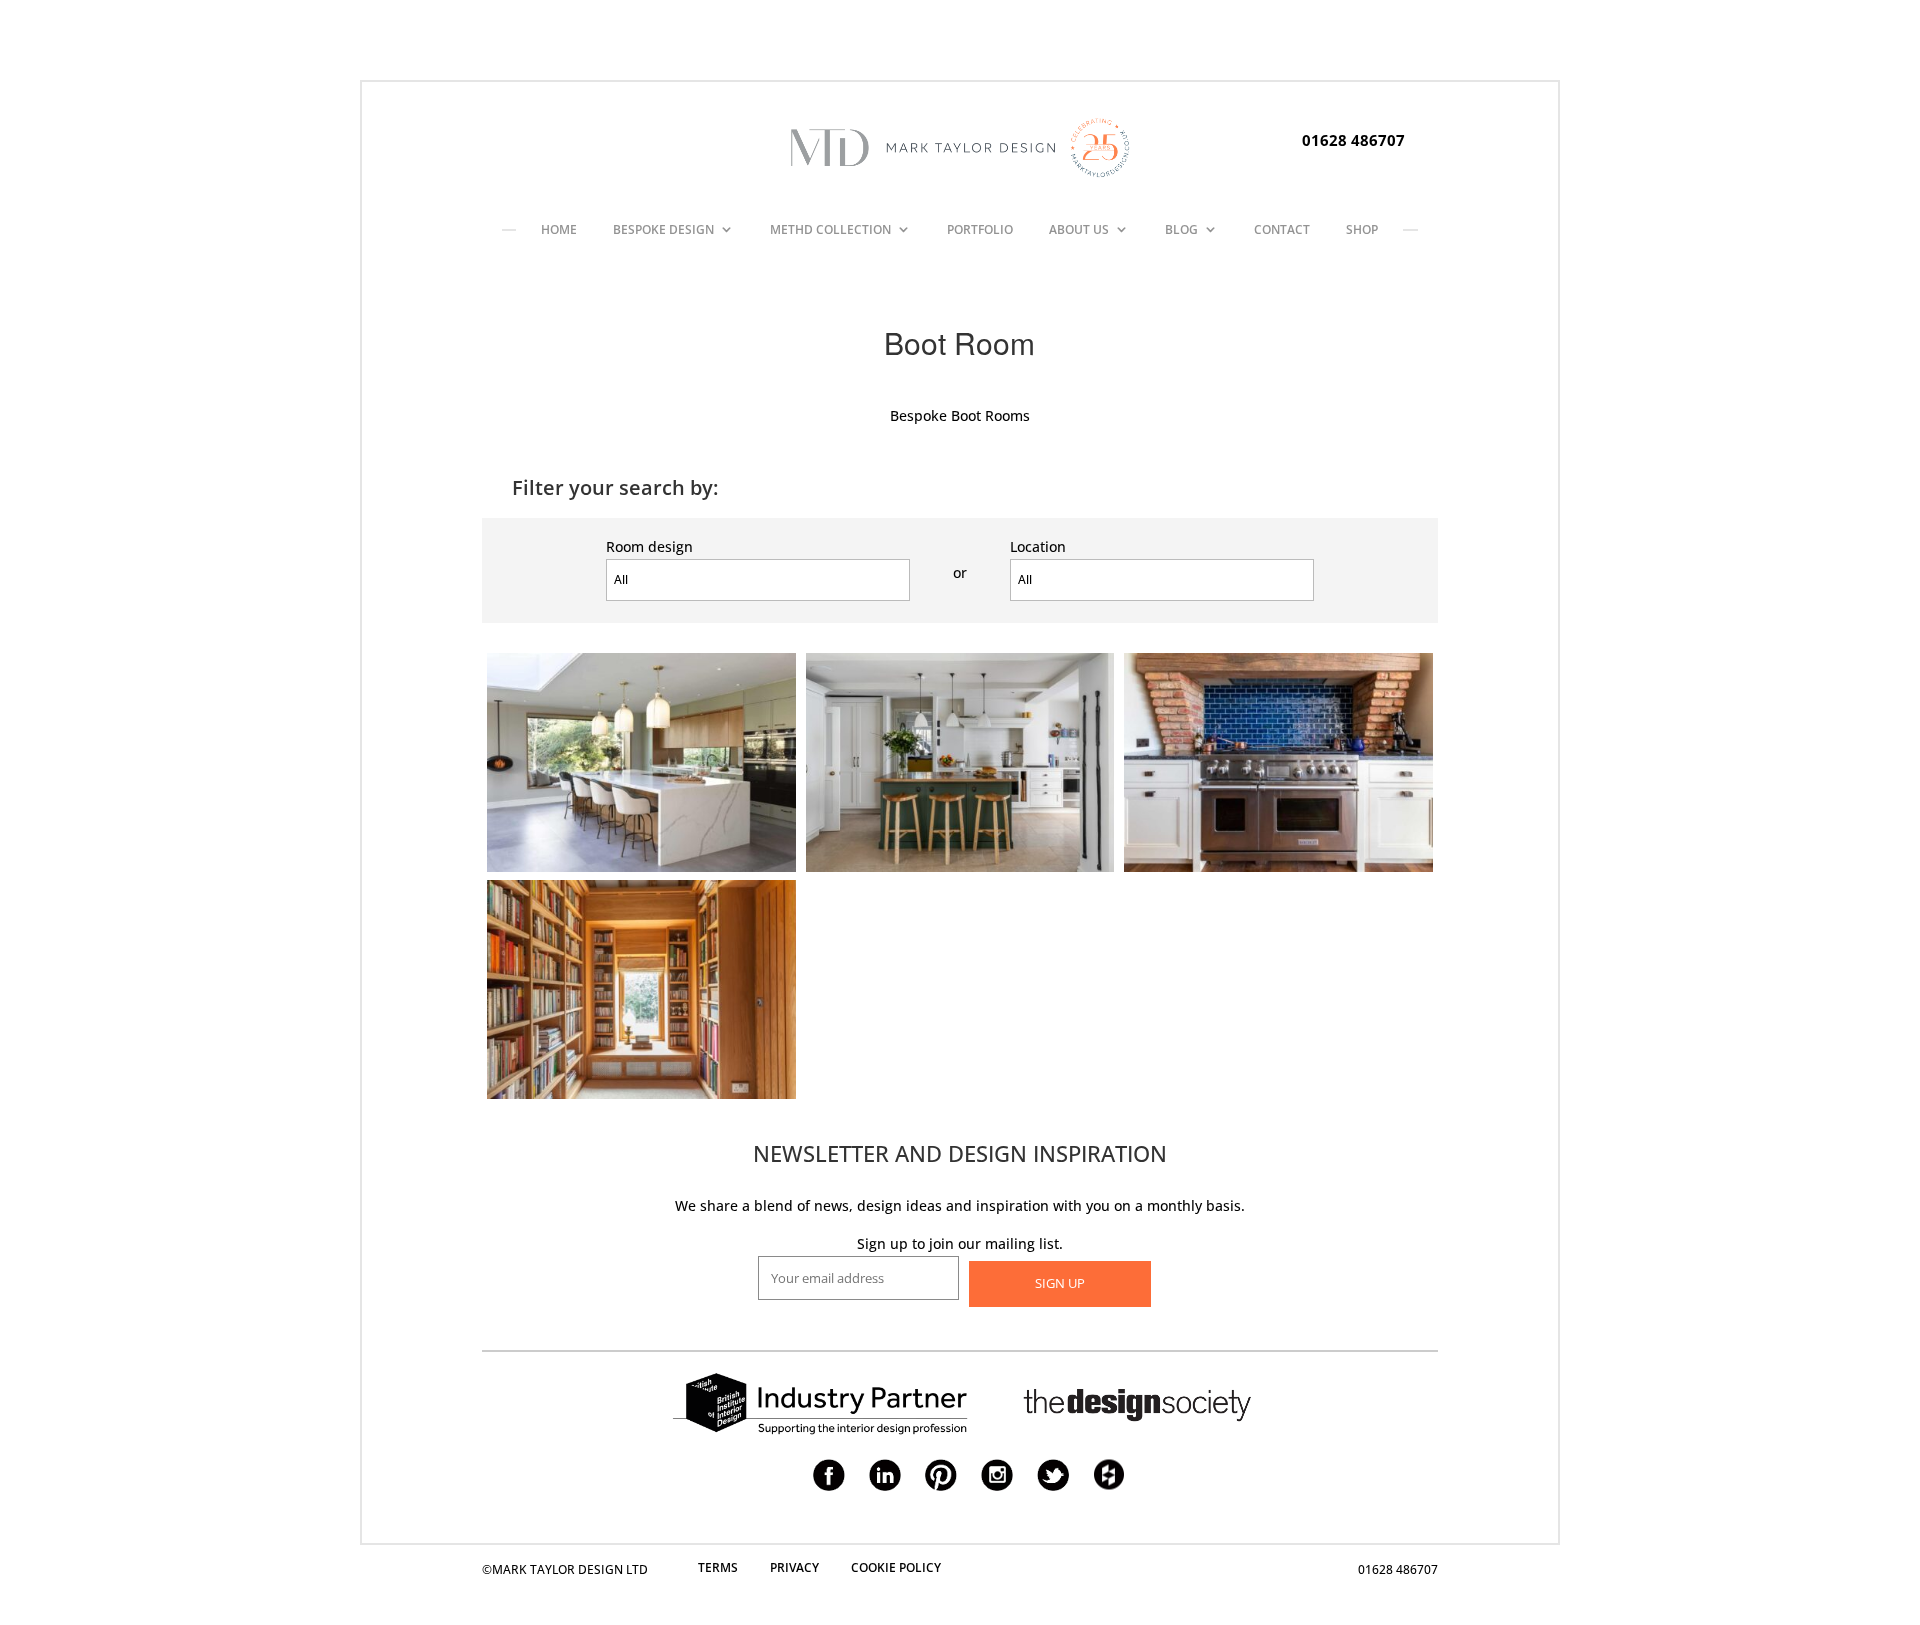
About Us (1079, 229)
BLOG (1181, 229)
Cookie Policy (896, 1567)
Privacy (794, 1567)
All (621, 579)
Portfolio (980, 229)
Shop (1362, 229)
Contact (1282, 229)
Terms (718, 1567)
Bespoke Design (663, 229)
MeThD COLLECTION (830, 229)
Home (559, 229)
